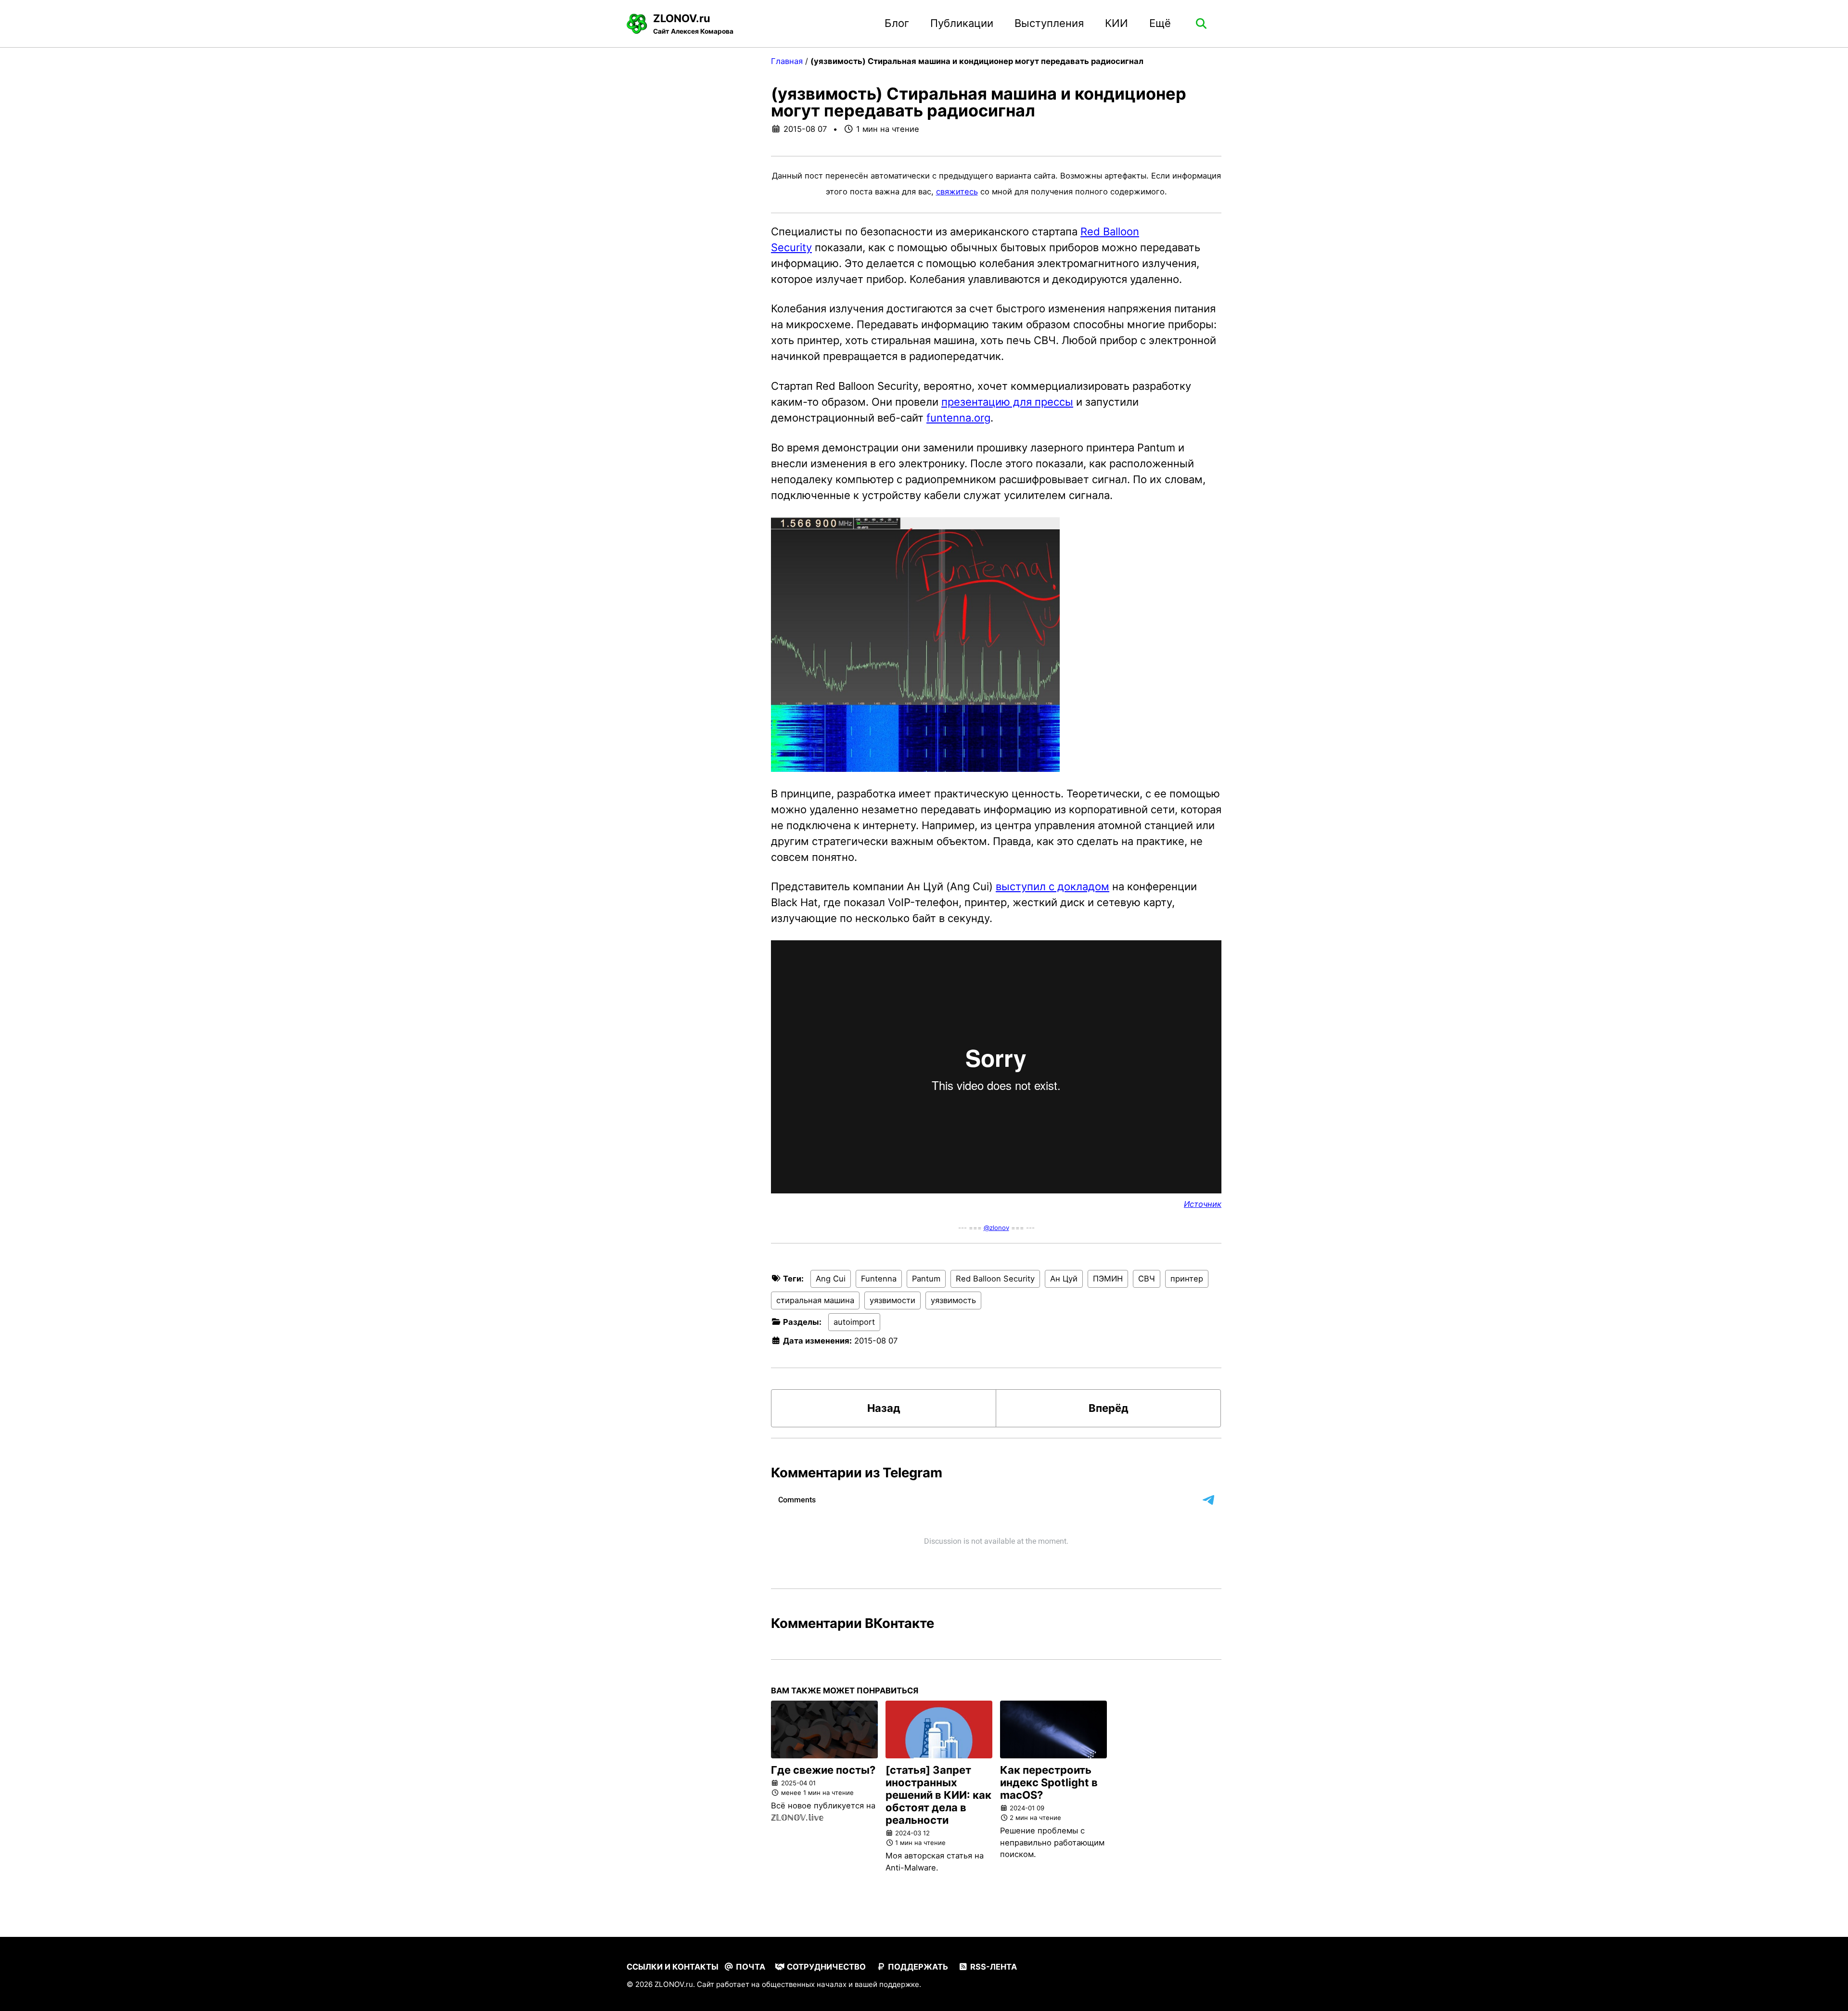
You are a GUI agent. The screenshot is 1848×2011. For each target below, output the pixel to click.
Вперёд (1109, 1408)
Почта (750, 1967)
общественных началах (804, 1984)
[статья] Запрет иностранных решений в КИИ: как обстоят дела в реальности (938, 1795)
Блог (897, 23)
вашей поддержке (887, 1984)
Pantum (926, 1279)
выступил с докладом (1052, 886)
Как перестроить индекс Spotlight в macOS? (1049, 1782)
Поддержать (917, 1967)
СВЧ (1147, 1279)
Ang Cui (831, 1279)
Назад (884, 1408)
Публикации (962, 23)
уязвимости (892, 1300)
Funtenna (879, 1279)
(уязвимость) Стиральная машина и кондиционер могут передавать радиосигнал (979, 102)
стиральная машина (815, 1300)
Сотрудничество (825, 1967)
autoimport (854, 1322)
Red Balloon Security (995, 1279)
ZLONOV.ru (693, 24)
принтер (1187, 1279)
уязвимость (953, 1300)
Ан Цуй (1064, 1279)
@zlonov (996, 1228)
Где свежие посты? (823, 1770)
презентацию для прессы (1007, 402)
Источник (1203, 1204)
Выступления (1049, 23)
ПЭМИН (1108, 1279)
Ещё (1160, 23)
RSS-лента (993, 1967)
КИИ (1116, 23)
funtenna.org (958, 418)
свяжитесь (957, 192)
